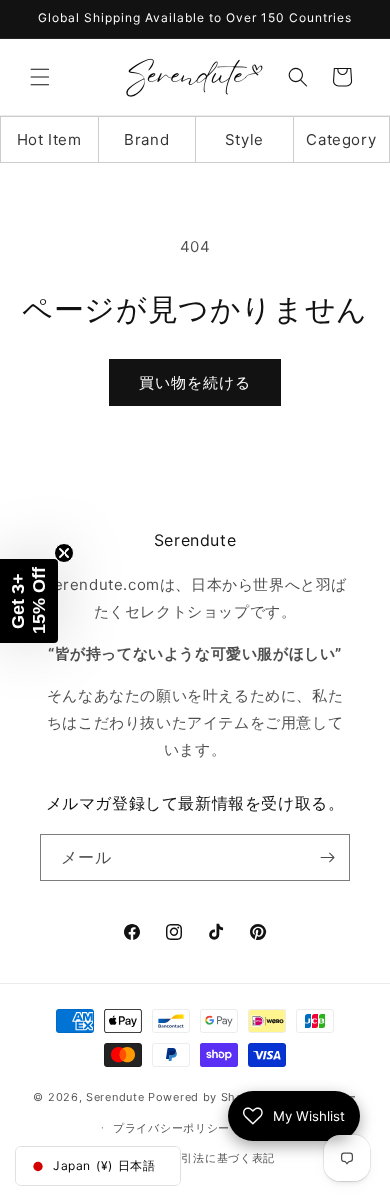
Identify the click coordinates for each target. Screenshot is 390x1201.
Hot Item (49, 139)
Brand (146, 139)
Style (244, 139)
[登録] (327, 857)
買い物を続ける (195, 382)
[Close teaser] (64, 553)
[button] (40, 77)
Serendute (115, 1097)
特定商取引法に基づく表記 (205, 1158)
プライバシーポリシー (171, 1128)
